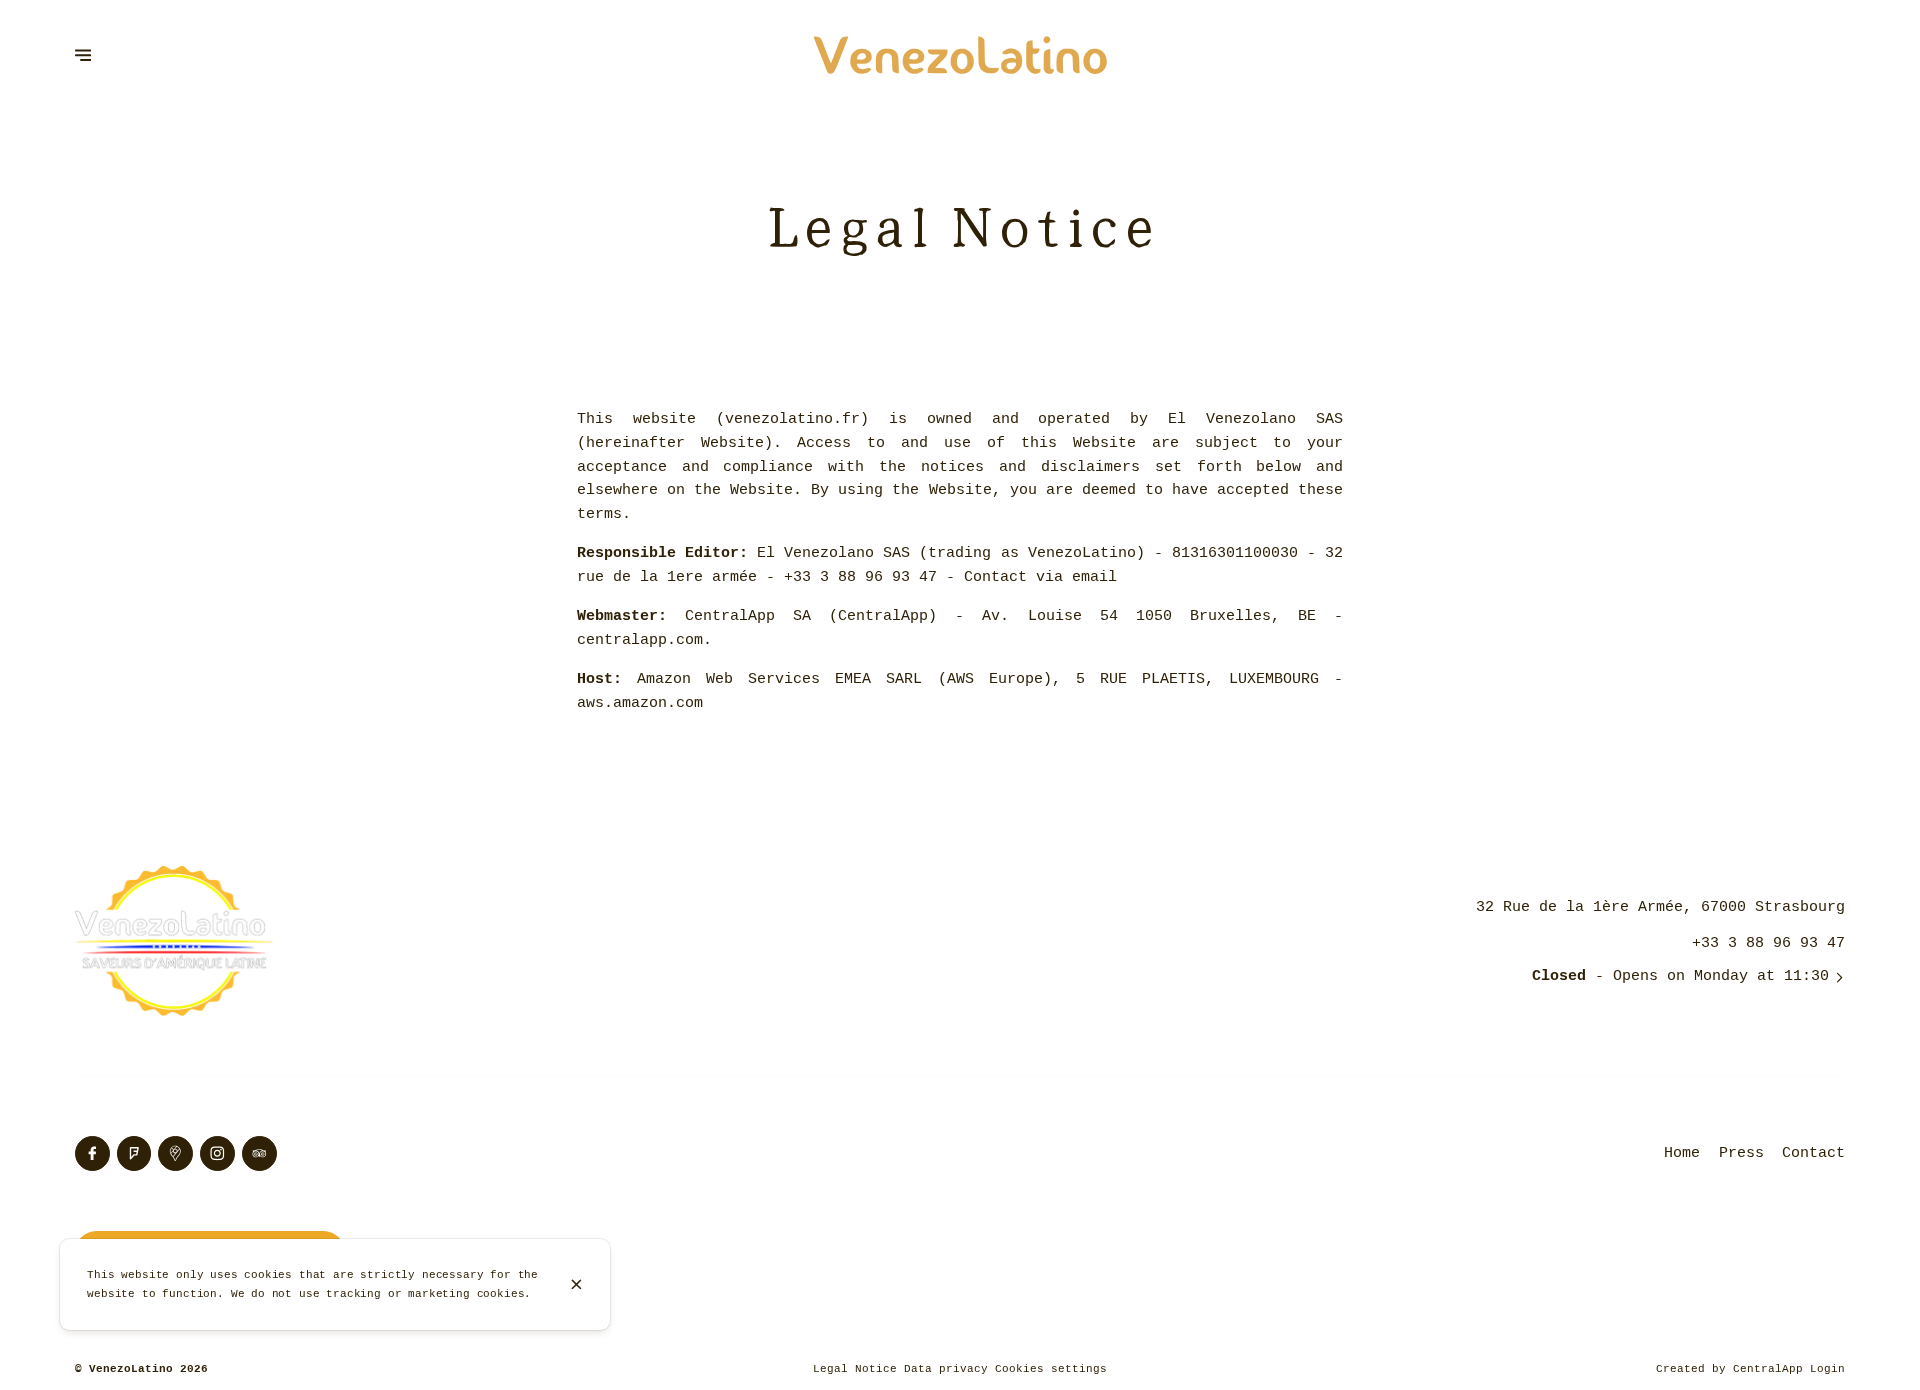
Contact (1813, 1153)
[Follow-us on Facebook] (92, 1153)
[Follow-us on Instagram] (217, 1153)
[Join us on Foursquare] (134, 1153)
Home (1682, 1153)
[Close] (577, 1284)
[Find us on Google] (175, 1153)
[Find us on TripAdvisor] (259, 1153)
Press (1741, 1153)
